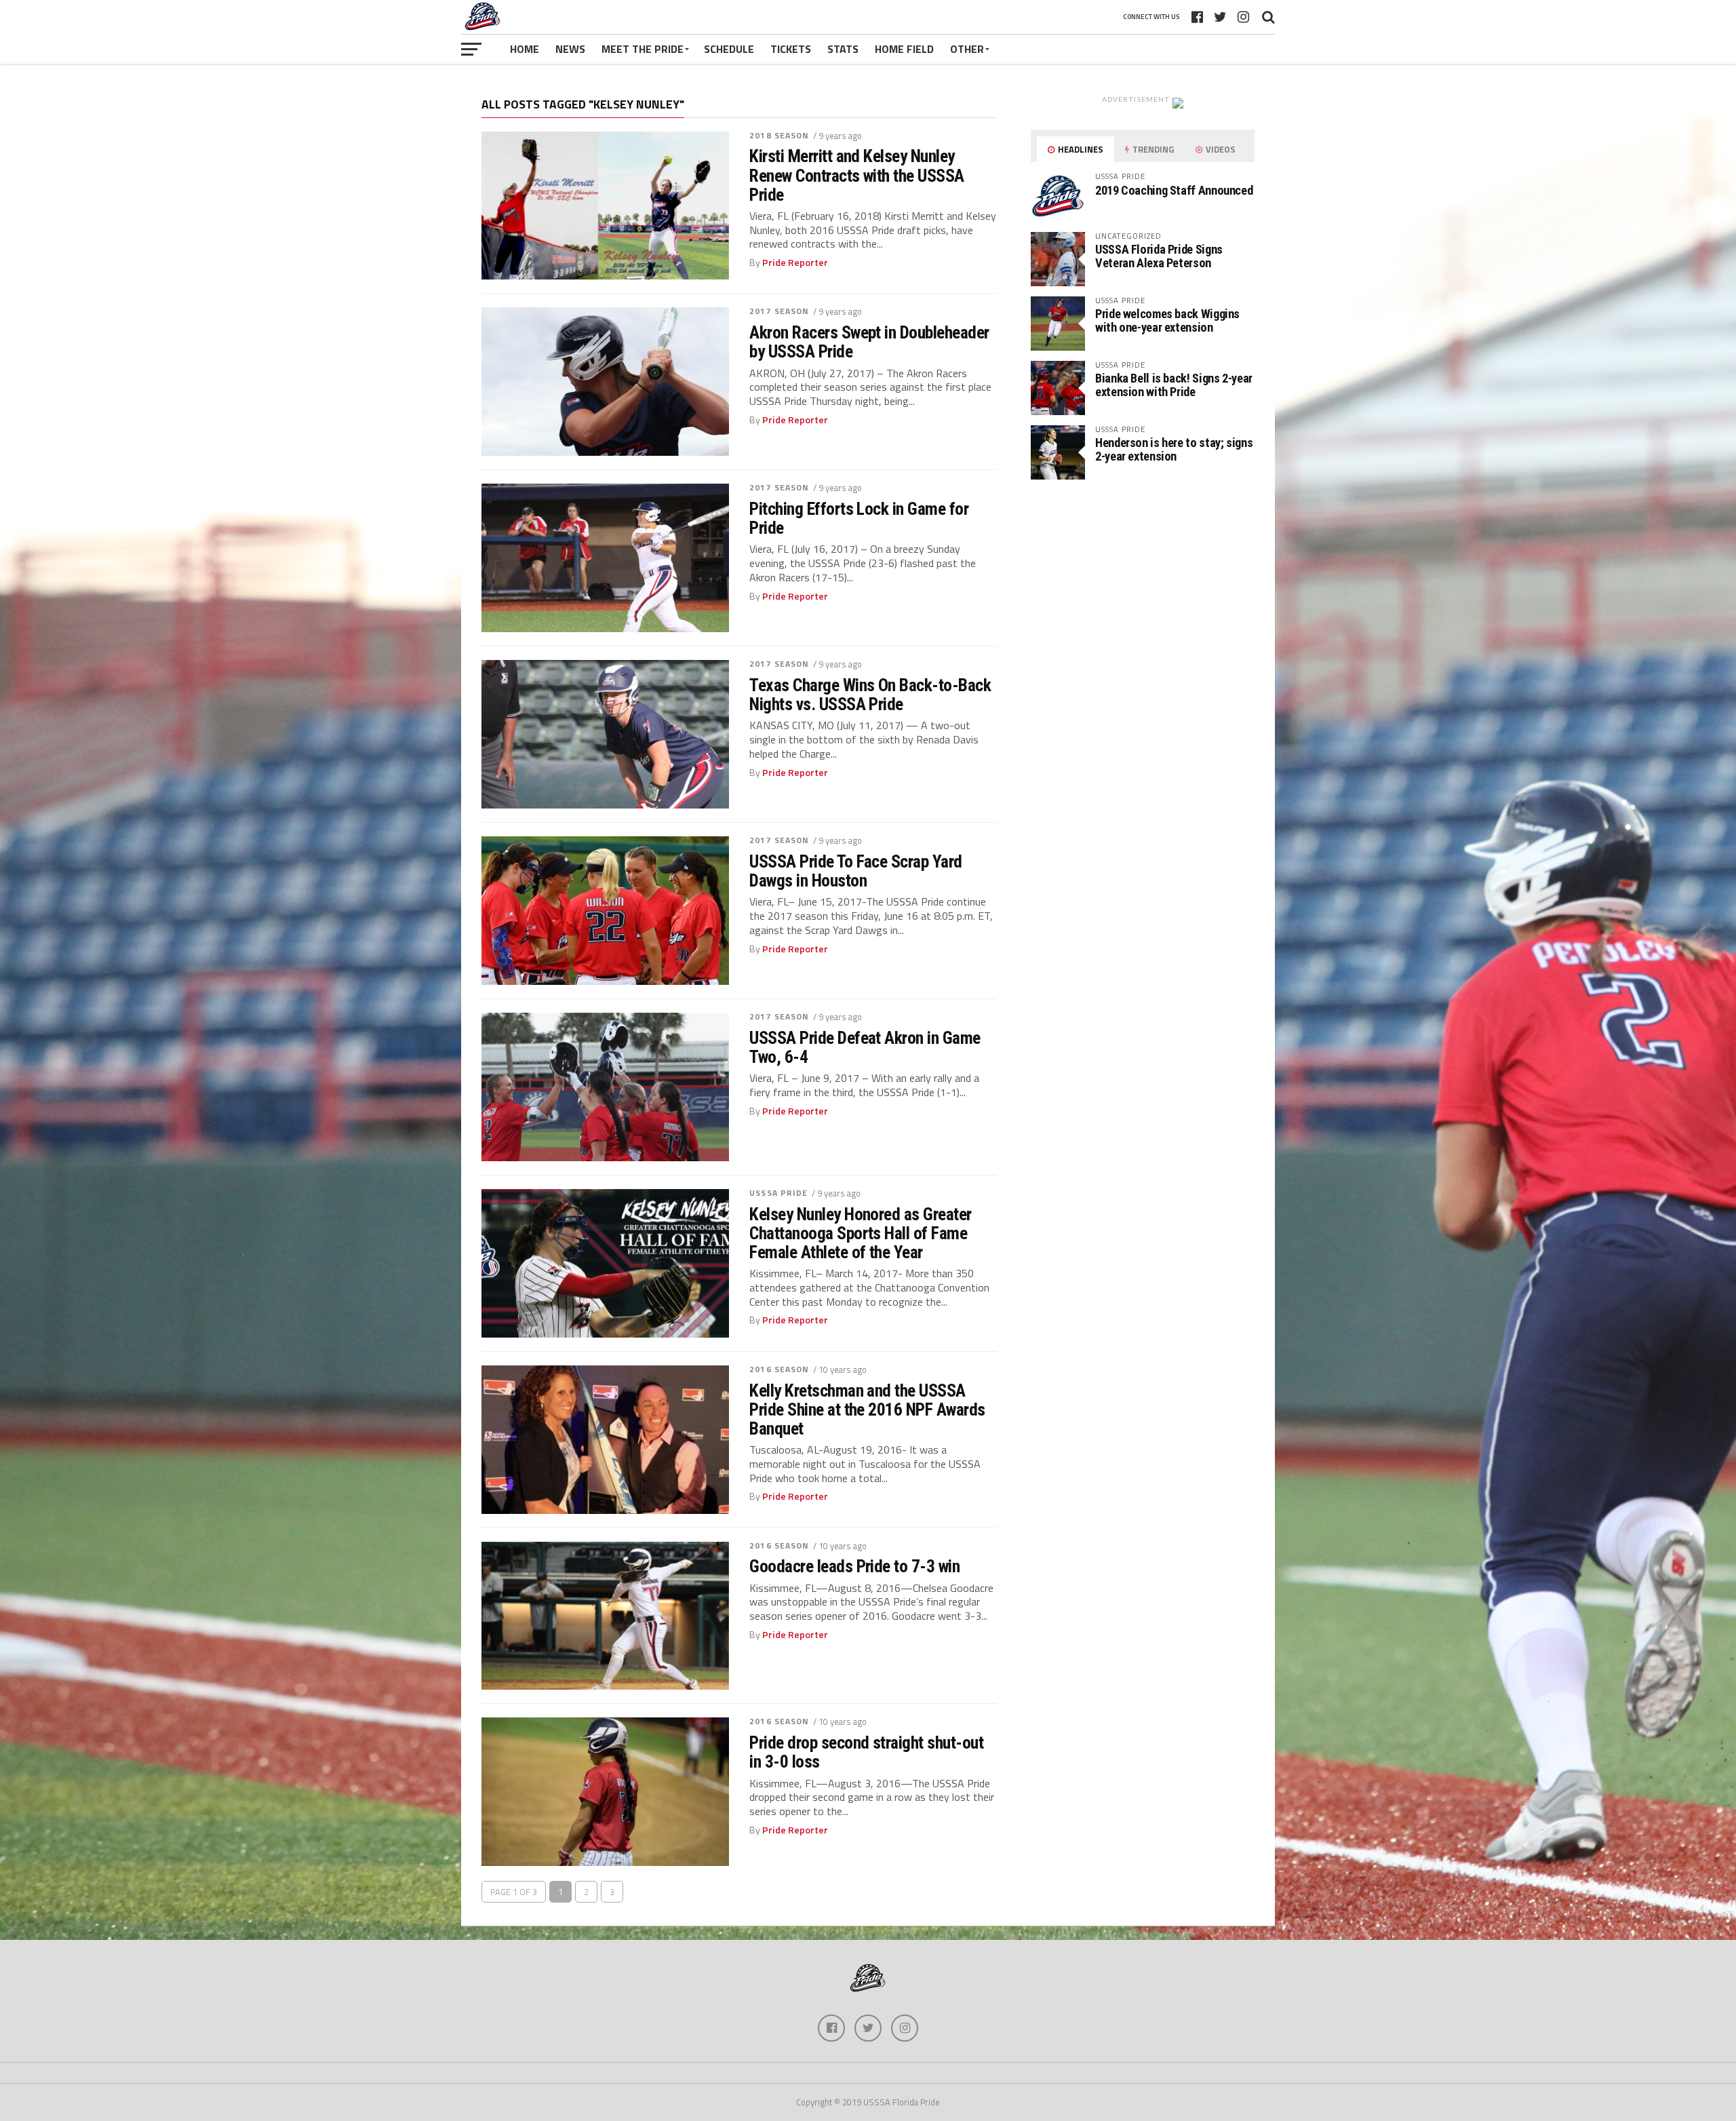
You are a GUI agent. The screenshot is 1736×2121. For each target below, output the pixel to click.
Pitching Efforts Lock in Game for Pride (859, 518)
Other (967, 49)
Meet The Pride (643, 49)
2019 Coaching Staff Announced (1174, 190)
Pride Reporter (795, 262)
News (570, 49)
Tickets (791, 49)
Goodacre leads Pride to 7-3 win (854, 1566)
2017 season (779, 311)
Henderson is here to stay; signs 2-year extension (1174, 449)
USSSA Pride (778, 1193)
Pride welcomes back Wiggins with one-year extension (1167, 320)
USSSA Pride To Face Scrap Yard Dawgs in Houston (856, 871)
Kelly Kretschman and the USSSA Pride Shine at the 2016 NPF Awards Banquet (867, 1409)
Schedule (729, 49)
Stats (843, 49)
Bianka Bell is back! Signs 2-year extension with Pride (1174, 385)
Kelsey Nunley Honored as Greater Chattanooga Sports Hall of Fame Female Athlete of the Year (861, 1233)
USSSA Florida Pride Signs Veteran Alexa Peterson (1159, 256)
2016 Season (779, 1369)
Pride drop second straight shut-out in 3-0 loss (866, 1752)
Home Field (904, 49)
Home (525, 49)
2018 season (779, 135)
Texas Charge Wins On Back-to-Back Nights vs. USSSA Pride (870, 695)
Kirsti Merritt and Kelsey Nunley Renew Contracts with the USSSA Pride (857, 175)
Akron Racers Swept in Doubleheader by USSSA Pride (869, 342)
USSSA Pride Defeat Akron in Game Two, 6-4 (865, 1047)
